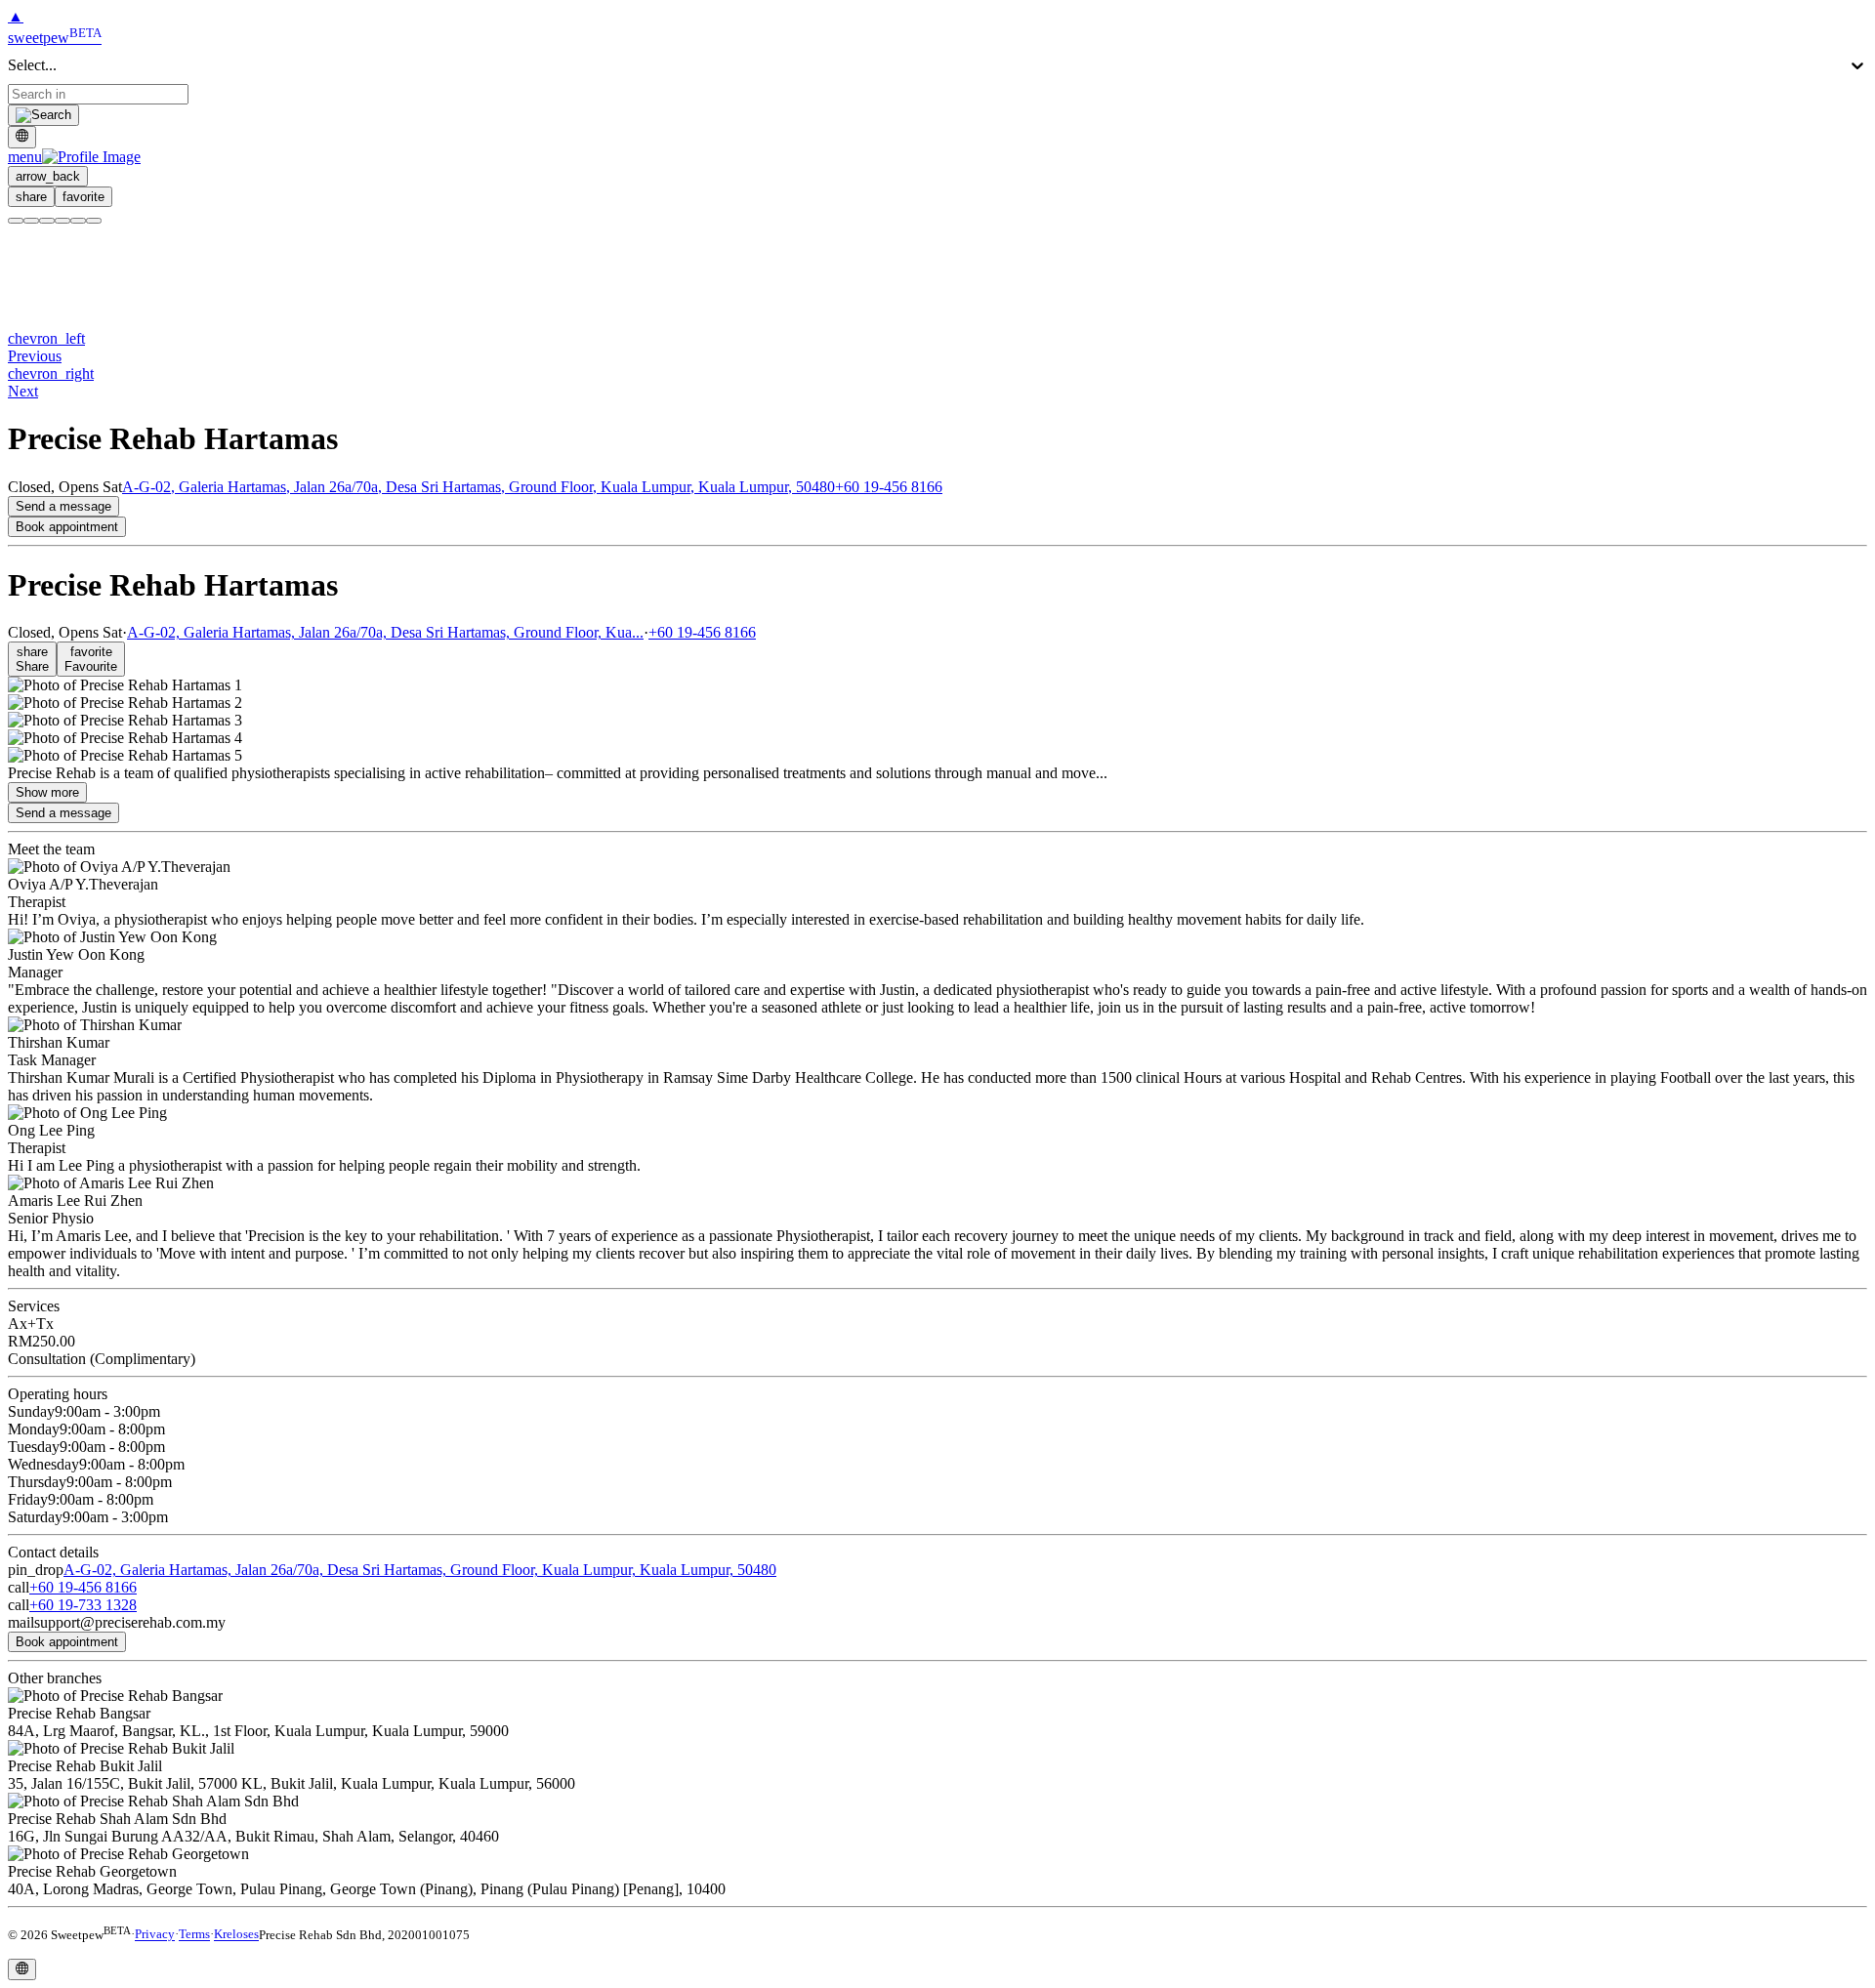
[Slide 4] (62, 221)
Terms (194, 1935)
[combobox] (98, 94)
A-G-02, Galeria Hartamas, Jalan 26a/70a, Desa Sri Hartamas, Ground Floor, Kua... (385, 632)
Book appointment (67, 527)
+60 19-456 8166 (889, 487)
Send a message (63, 506)
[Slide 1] (16, 221)
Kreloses (236, 1935)
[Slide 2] (31, 221)
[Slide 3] (47, 221)
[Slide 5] (78, 221)
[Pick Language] (22, 137)
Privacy (155, 1935)
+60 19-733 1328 (83, 1605)
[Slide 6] (94, 221)
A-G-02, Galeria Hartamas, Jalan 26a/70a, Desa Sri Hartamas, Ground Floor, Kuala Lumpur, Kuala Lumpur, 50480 (479, 487)
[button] (74, 157)
